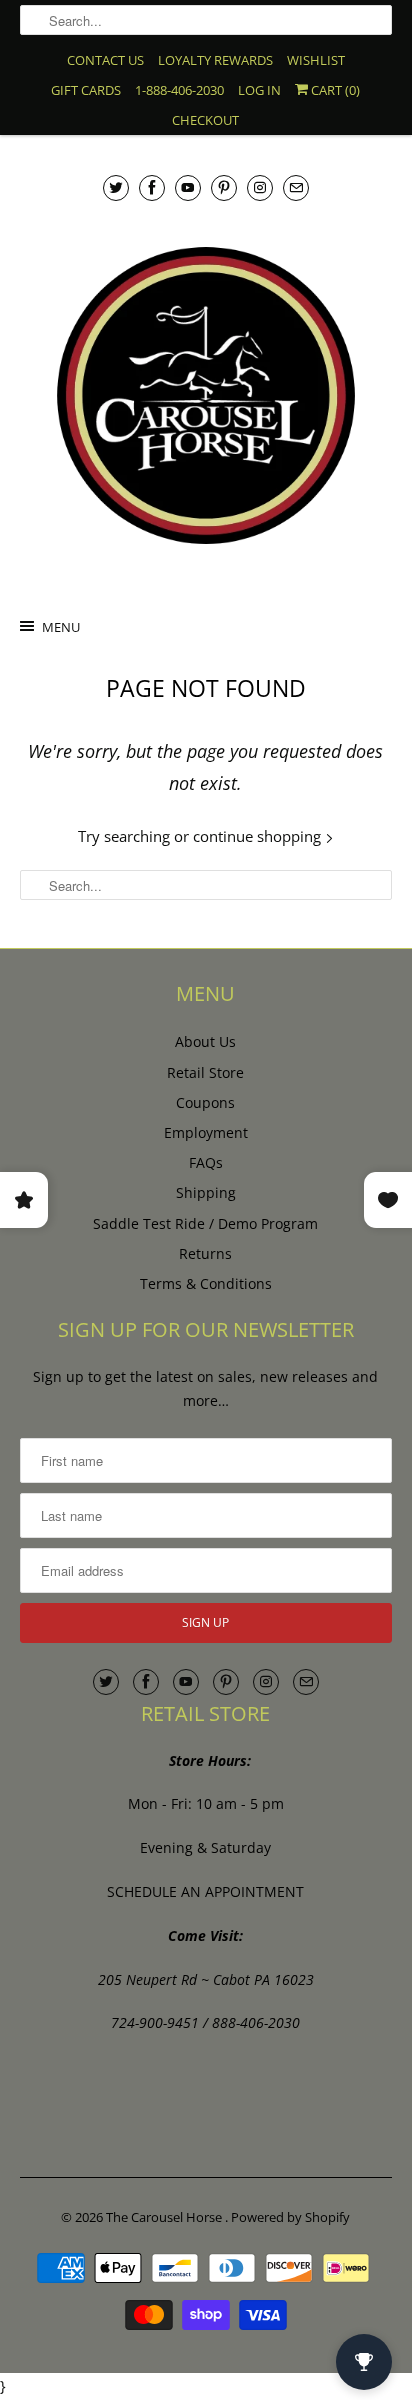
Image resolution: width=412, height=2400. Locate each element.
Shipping (206, 1192)
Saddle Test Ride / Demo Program (205, 1223)
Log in (259, 90)
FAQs (206, 1162)
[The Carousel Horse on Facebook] (152, 187)
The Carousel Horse (165, 2217)
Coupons (205, 1102)
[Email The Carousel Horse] (296, 187)
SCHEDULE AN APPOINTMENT (205, 1891)
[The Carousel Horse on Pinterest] (224, 187)
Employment (206, 1132)
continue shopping (259, 836)
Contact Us (105, 60)
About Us (205, 1041)
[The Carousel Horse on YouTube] (188, 187)
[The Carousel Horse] (205, 395)
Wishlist (316, 60)
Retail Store (205, 1072)
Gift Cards (86, 90)
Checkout (205, 120)
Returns (205, 1253)
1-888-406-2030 (179, 90)
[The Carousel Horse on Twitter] (116, 187)
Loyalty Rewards (215, 60)
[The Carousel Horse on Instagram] (260, 187)
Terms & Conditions (206, 1283)
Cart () (334, 90)
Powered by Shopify (290, 2217)
